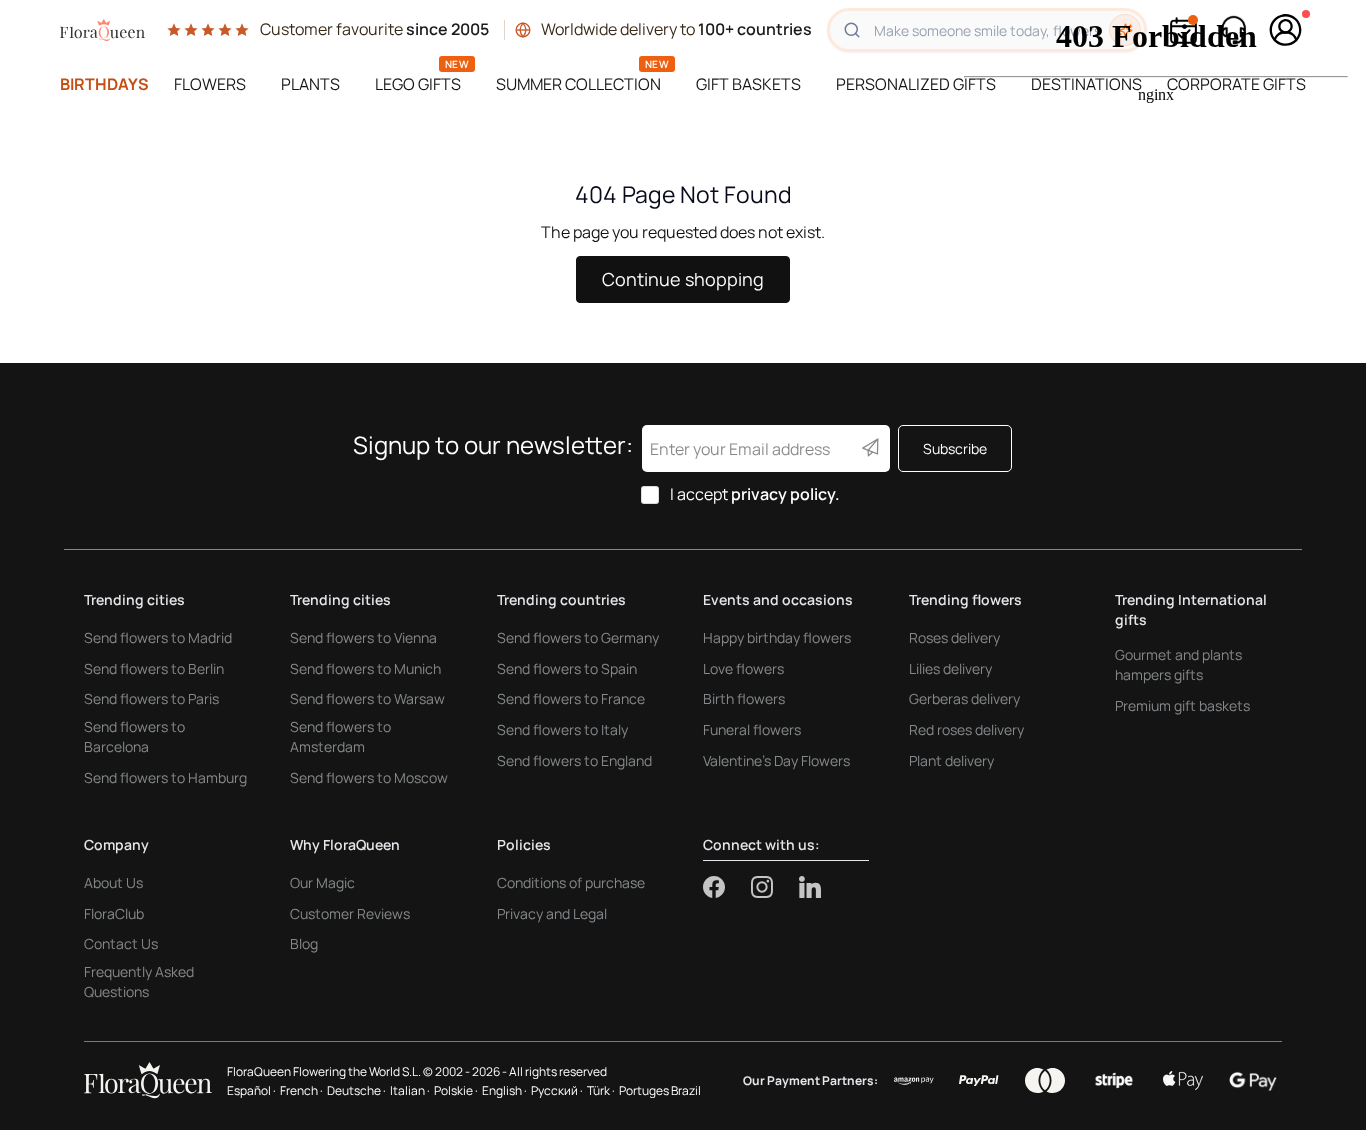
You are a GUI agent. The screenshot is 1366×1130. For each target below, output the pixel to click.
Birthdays (104, 84)
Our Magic (322, 882)
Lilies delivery (950, 668)
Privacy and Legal (552, 913)
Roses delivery (954, 637)
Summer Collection (578, 84)
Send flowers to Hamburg (165, 777)
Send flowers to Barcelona (134, 736)
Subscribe (955, 448)
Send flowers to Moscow (369, 777)
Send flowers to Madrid (158, 637)
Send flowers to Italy (562, 729)
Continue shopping (683, 279)
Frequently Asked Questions (139, 981)
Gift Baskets (748, 84)
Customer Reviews (350, 913)
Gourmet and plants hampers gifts (1178, 664)
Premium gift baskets (1182, 705)
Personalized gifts (916, 84)
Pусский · (557, 1090)
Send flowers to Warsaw (367, 698)
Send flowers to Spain (567, 668)
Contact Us (121, 943)
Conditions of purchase (571, 882)
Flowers (210, 84)
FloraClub (114, 913)
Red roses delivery (966, 729)
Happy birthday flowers (777, 637)
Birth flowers (744, 698)
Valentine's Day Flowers (776, 760)
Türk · (601, 1090)
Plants (310, 84)
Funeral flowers (752, 729)
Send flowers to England (574, 760)
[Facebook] (727, 887)
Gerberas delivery (964, 698)
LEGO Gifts (418, 84)
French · (301, 1090)
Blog (304, 943)
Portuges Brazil (660, 1090)
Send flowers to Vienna (363, 637)
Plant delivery (951, 760)
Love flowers (743, 668)
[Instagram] (775, 887)
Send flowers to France (571, 698)
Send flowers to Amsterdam (340, 736)
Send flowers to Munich (365, 668)
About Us (113, 882)
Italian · (410, 1090)
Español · (251, 1090)
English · (504, 1090)
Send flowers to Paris (151, 698)
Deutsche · (356, 1090)
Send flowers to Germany (578, 637)
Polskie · (456, 1090)
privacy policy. (785, 494)
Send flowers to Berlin (154, 668)
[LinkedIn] (810, 887)
